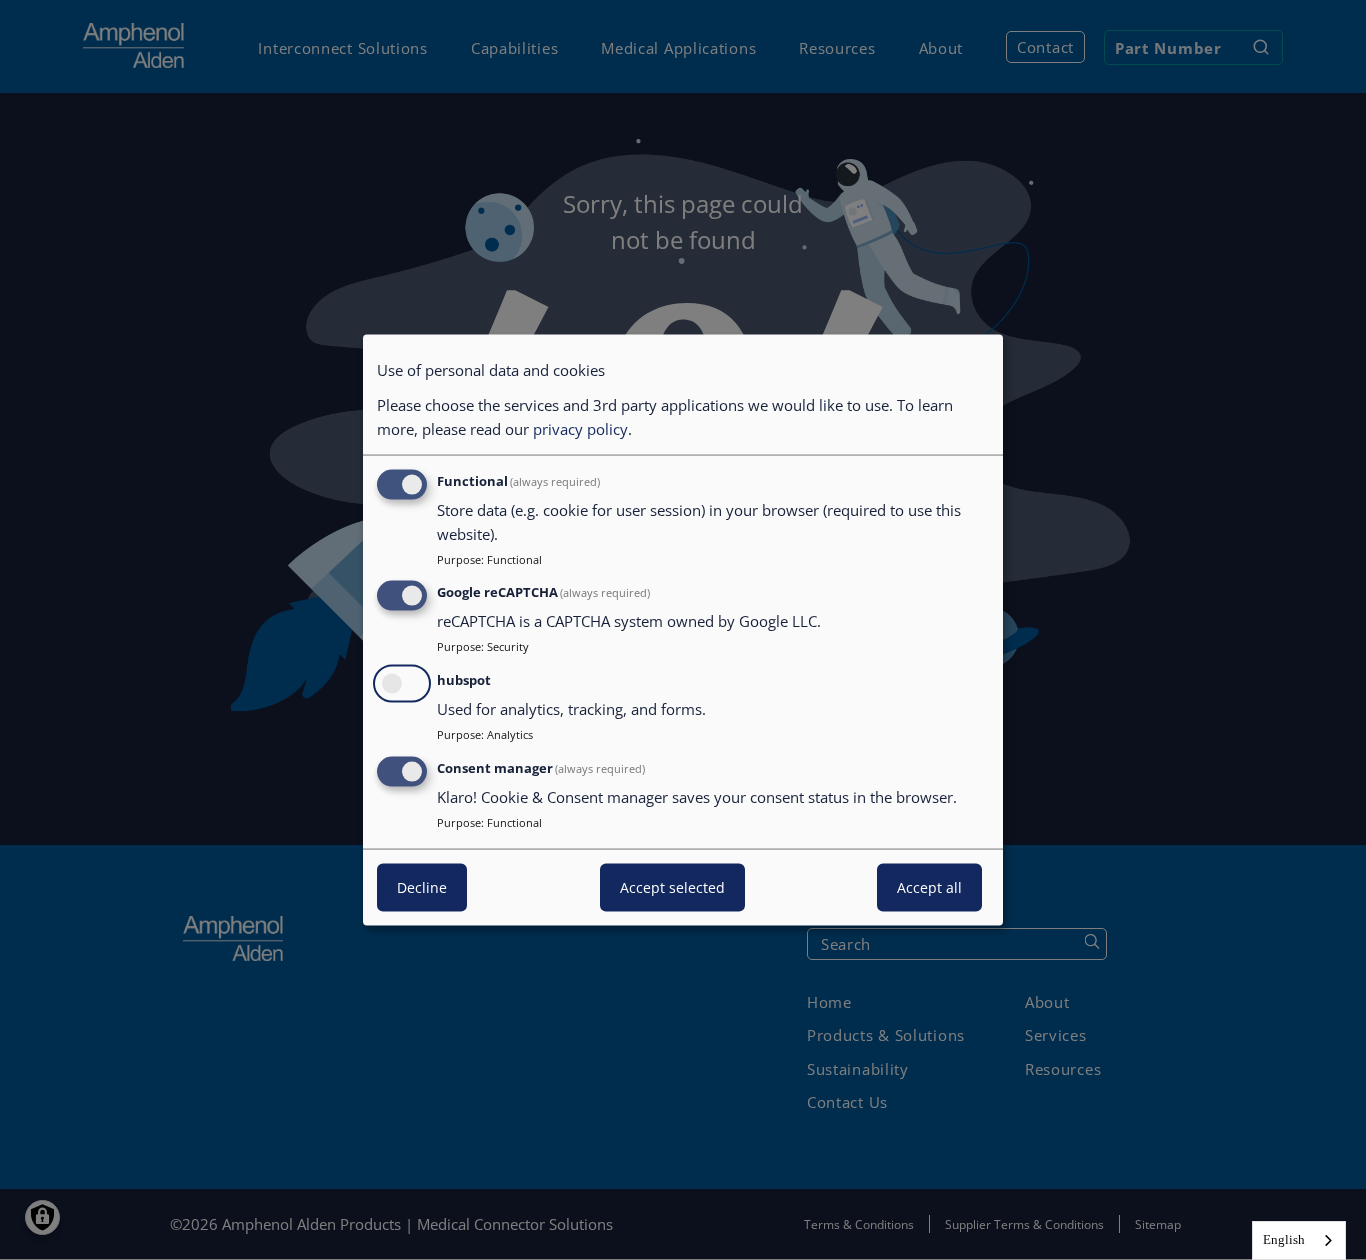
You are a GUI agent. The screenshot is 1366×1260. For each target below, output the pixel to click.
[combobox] (1299, 1240)
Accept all (929, 886)
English (1284, 1239)
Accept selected (672, 886)
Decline (422, 886)
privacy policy (580, 428)
